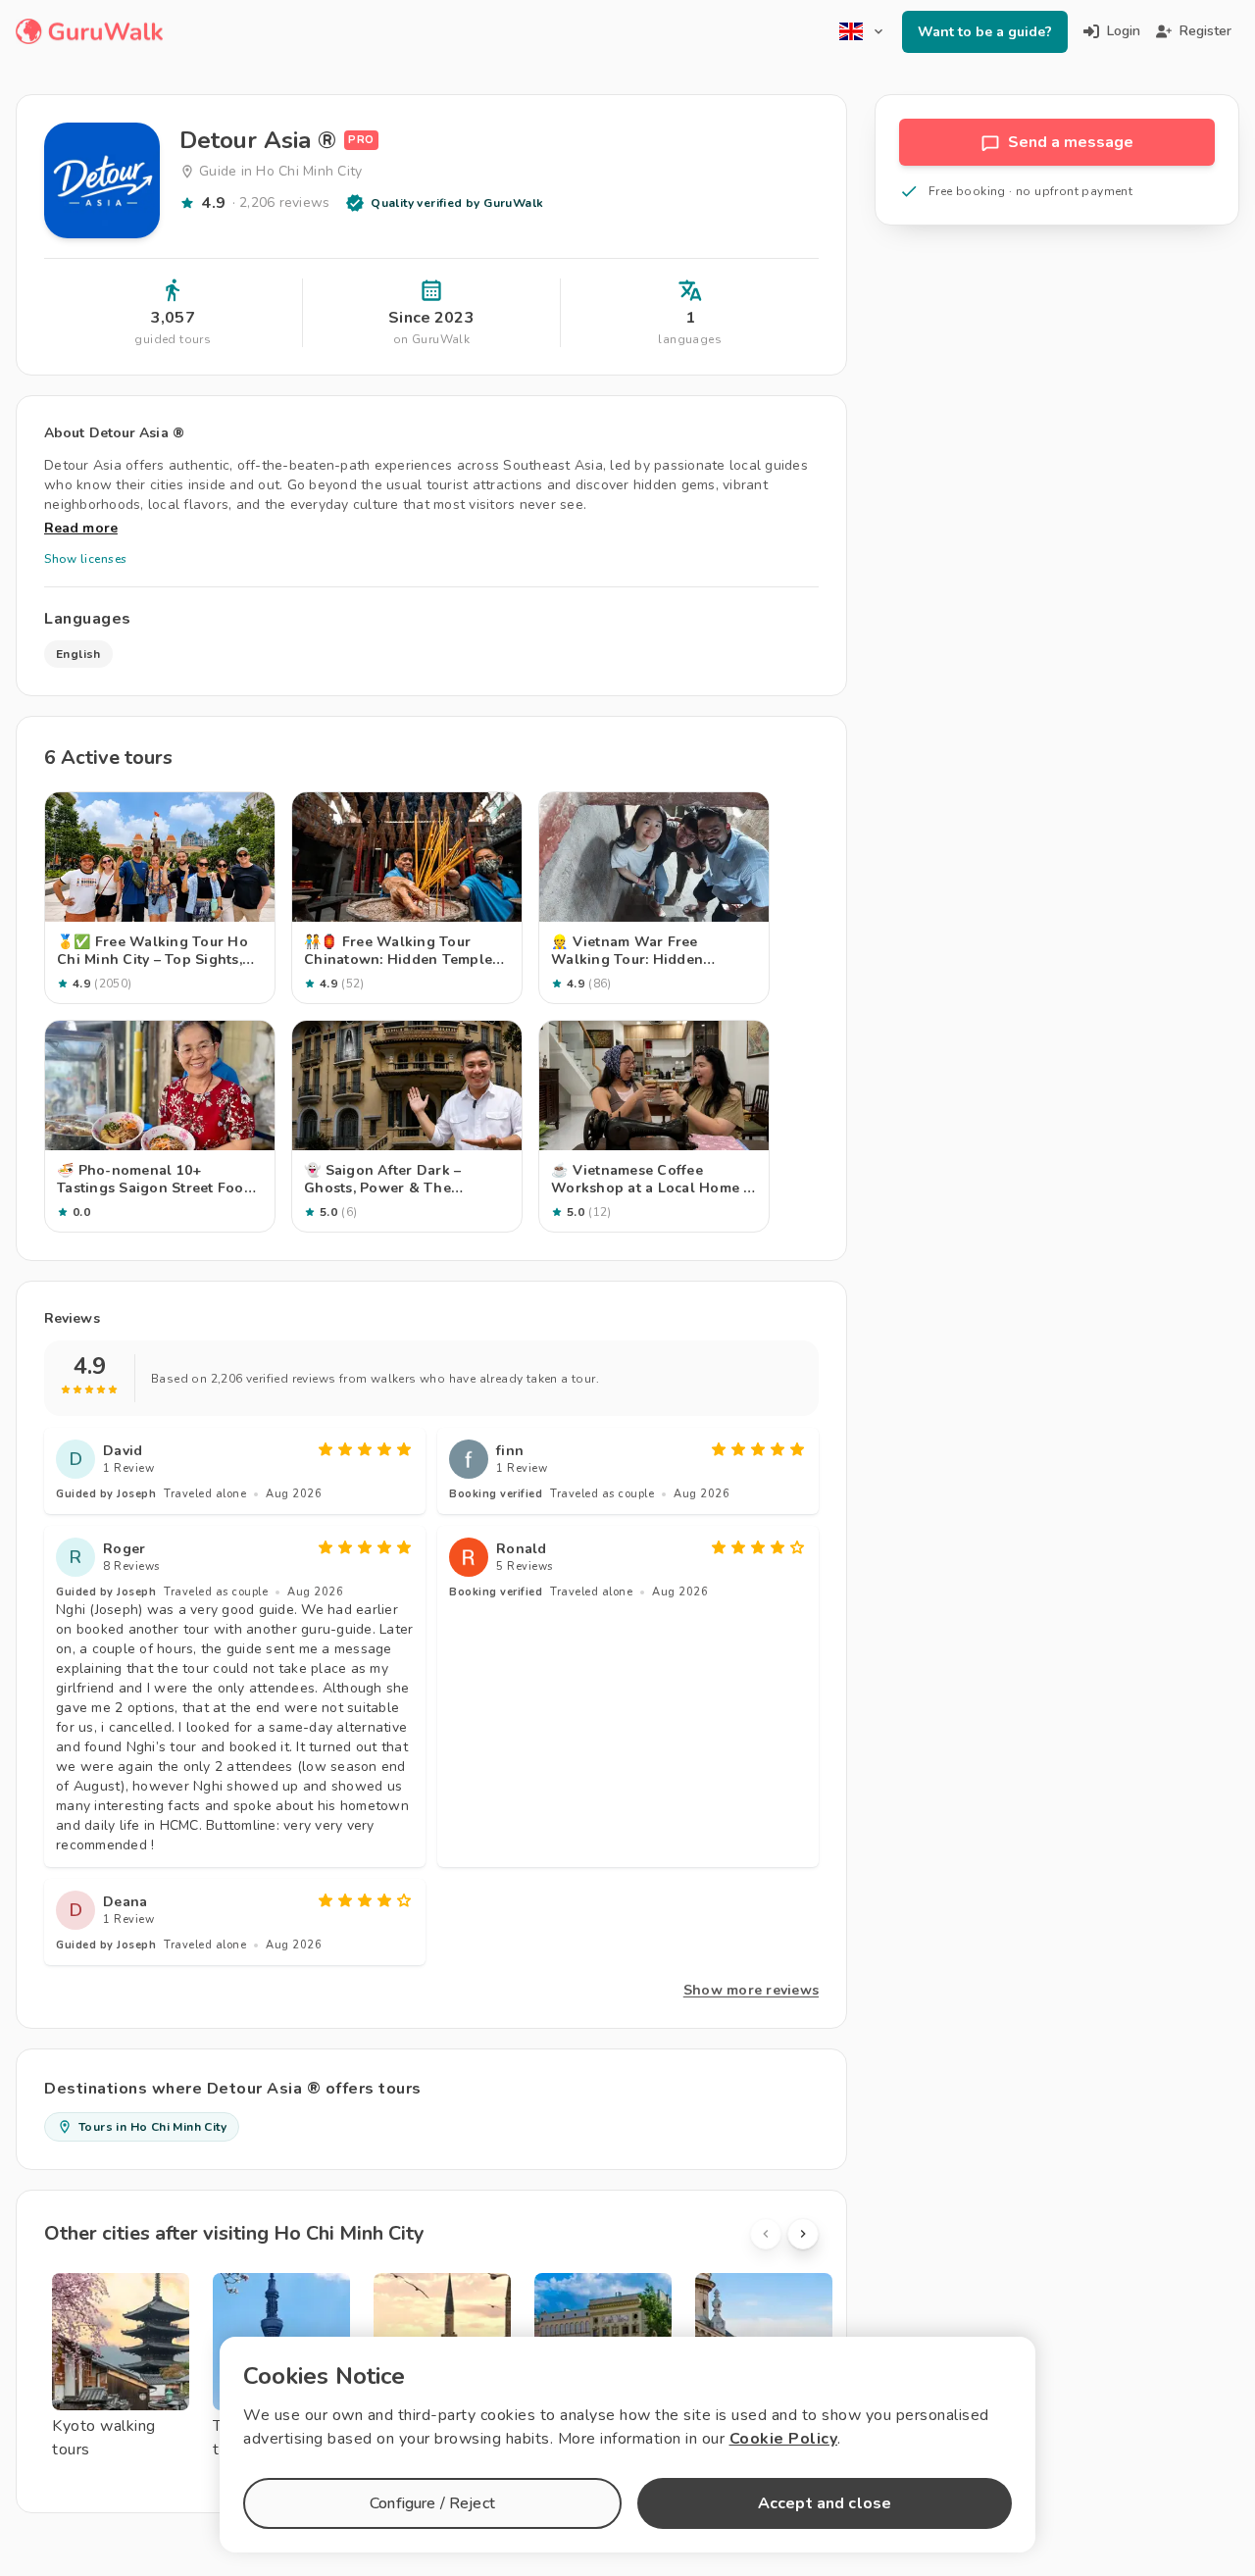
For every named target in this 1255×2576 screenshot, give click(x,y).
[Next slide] (803, 2234)
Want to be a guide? (985, 32)
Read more (81, 528)
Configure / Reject (432, 2503)
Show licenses (86, 559)
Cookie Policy (784, 2439)
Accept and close (825, 2503)
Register (1205, 31)
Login (1124, 31)
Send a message (1071, 142)
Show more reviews (751, 1990)
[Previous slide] (766, 2234)
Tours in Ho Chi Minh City (152, 2127)
